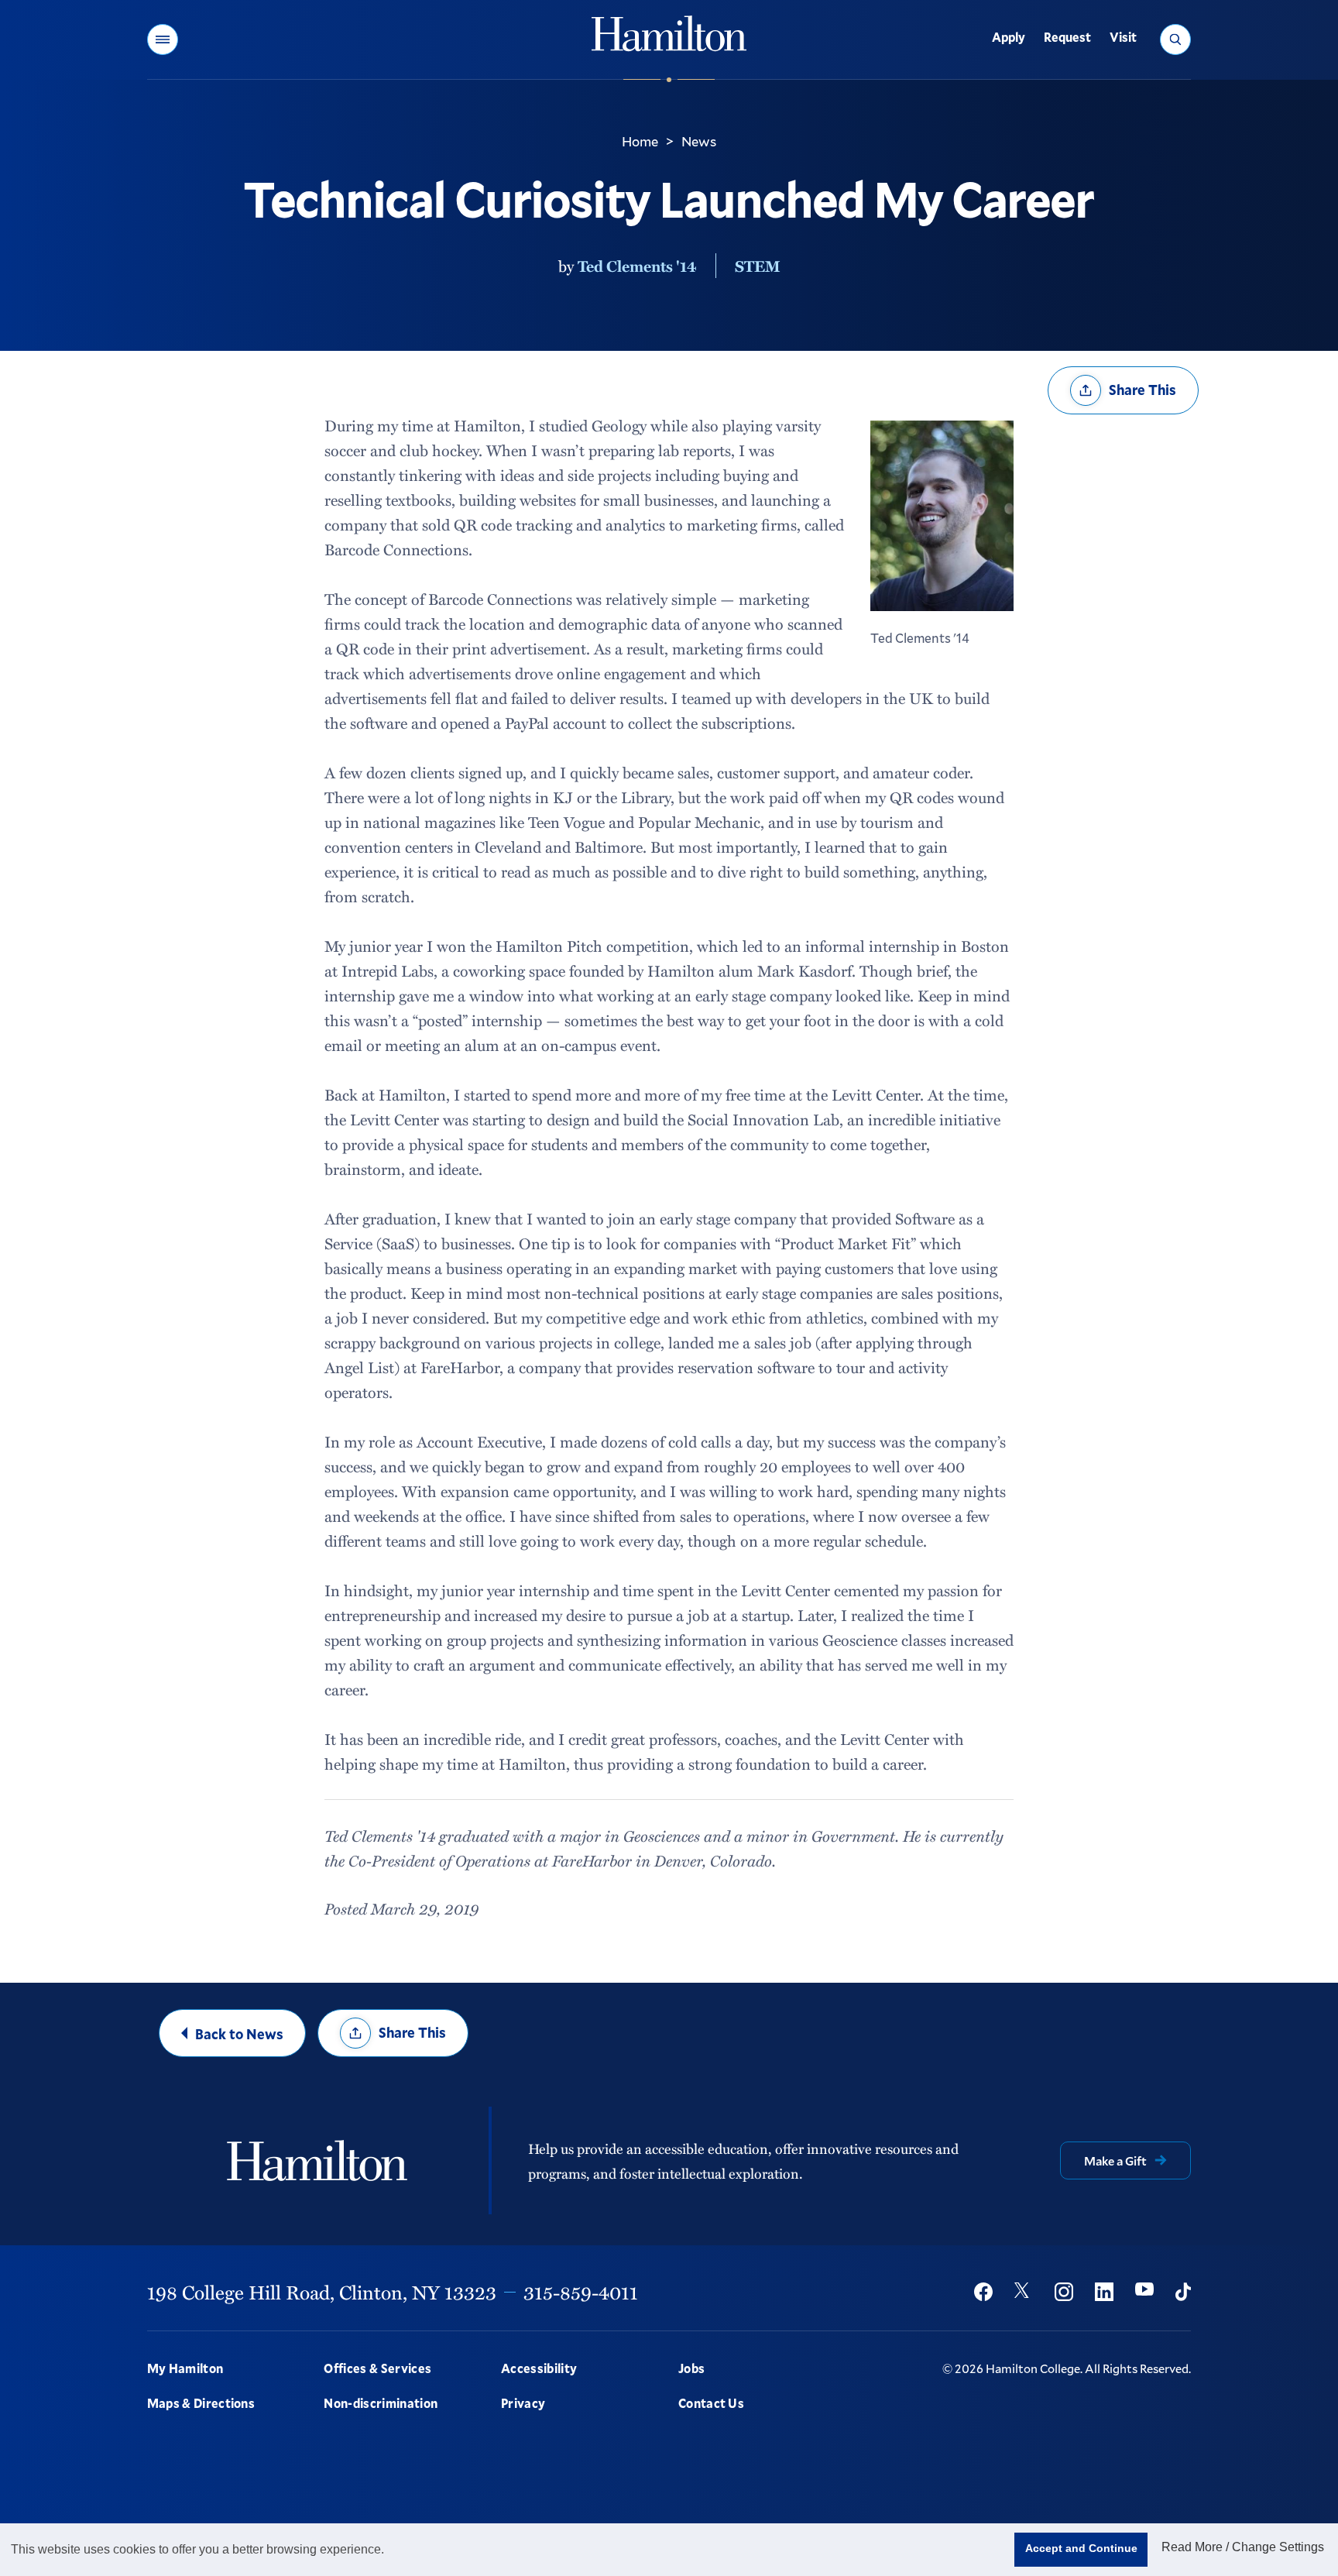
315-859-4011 (581, 2292)
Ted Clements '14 (637, 266)
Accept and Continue (1081, 2548)
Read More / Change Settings (1243, 2547)
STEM (758, 266)
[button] (163, 39)
